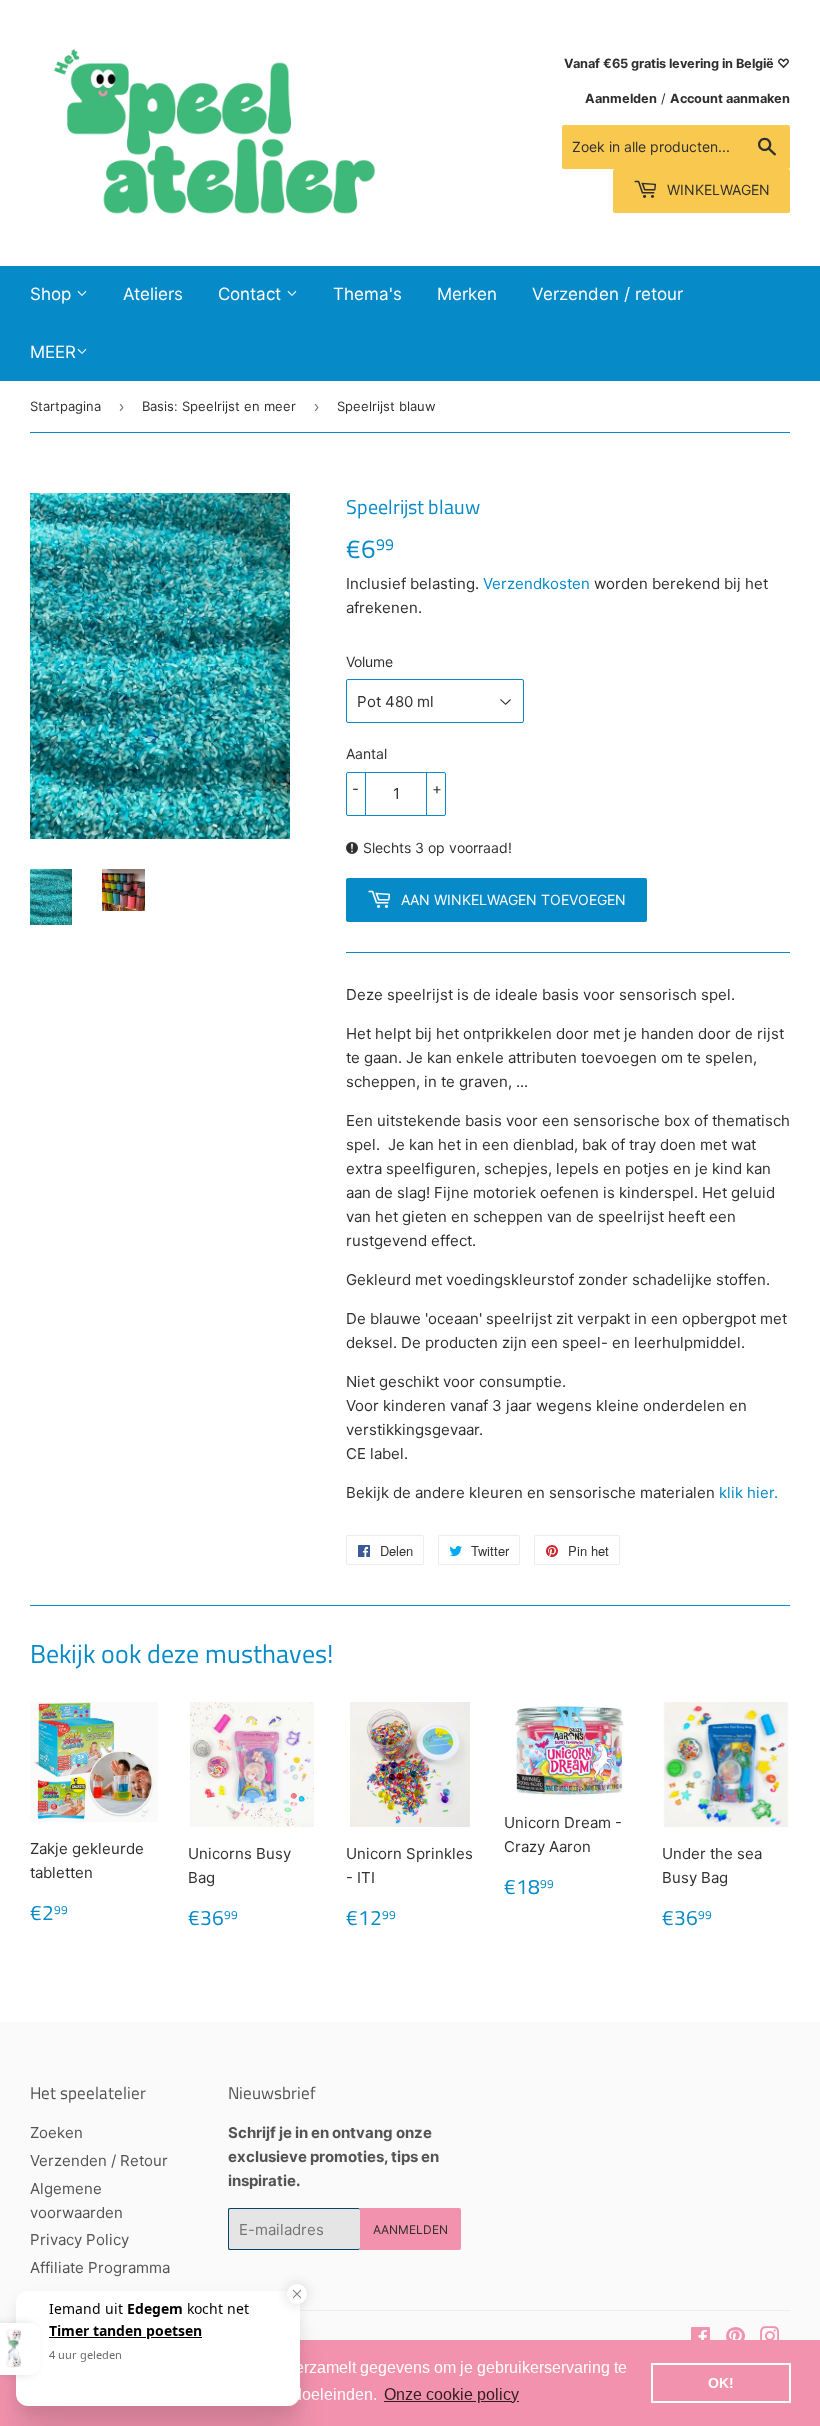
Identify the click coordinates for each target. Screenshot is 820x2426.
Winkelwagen (716, 189)
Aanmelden (621, 98)
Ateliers (153, 294)
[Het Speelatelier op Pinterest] (735, 2338)
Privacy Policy (79, 2239)
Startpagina (65, 406)
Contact (252, 294)
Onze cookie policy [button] (451, 2394)
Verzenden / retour (607, 294)
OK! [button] (721, 2383)
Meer (53, 352)
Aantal (366, 753)
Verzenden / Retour (99, 2160)
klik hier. (750, 1492)
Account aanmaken (730, 98)
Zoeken (56, 2132)
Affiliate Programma (100, 2267)
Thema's (367, 294)
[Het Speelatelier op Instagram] (770, 2338)
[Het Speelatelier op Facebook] (700, 2338)
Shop (53, 294)
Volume (369, 661)
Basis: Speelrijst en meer (219, 406)
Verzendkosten (536, 583)
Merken (467, 294)
